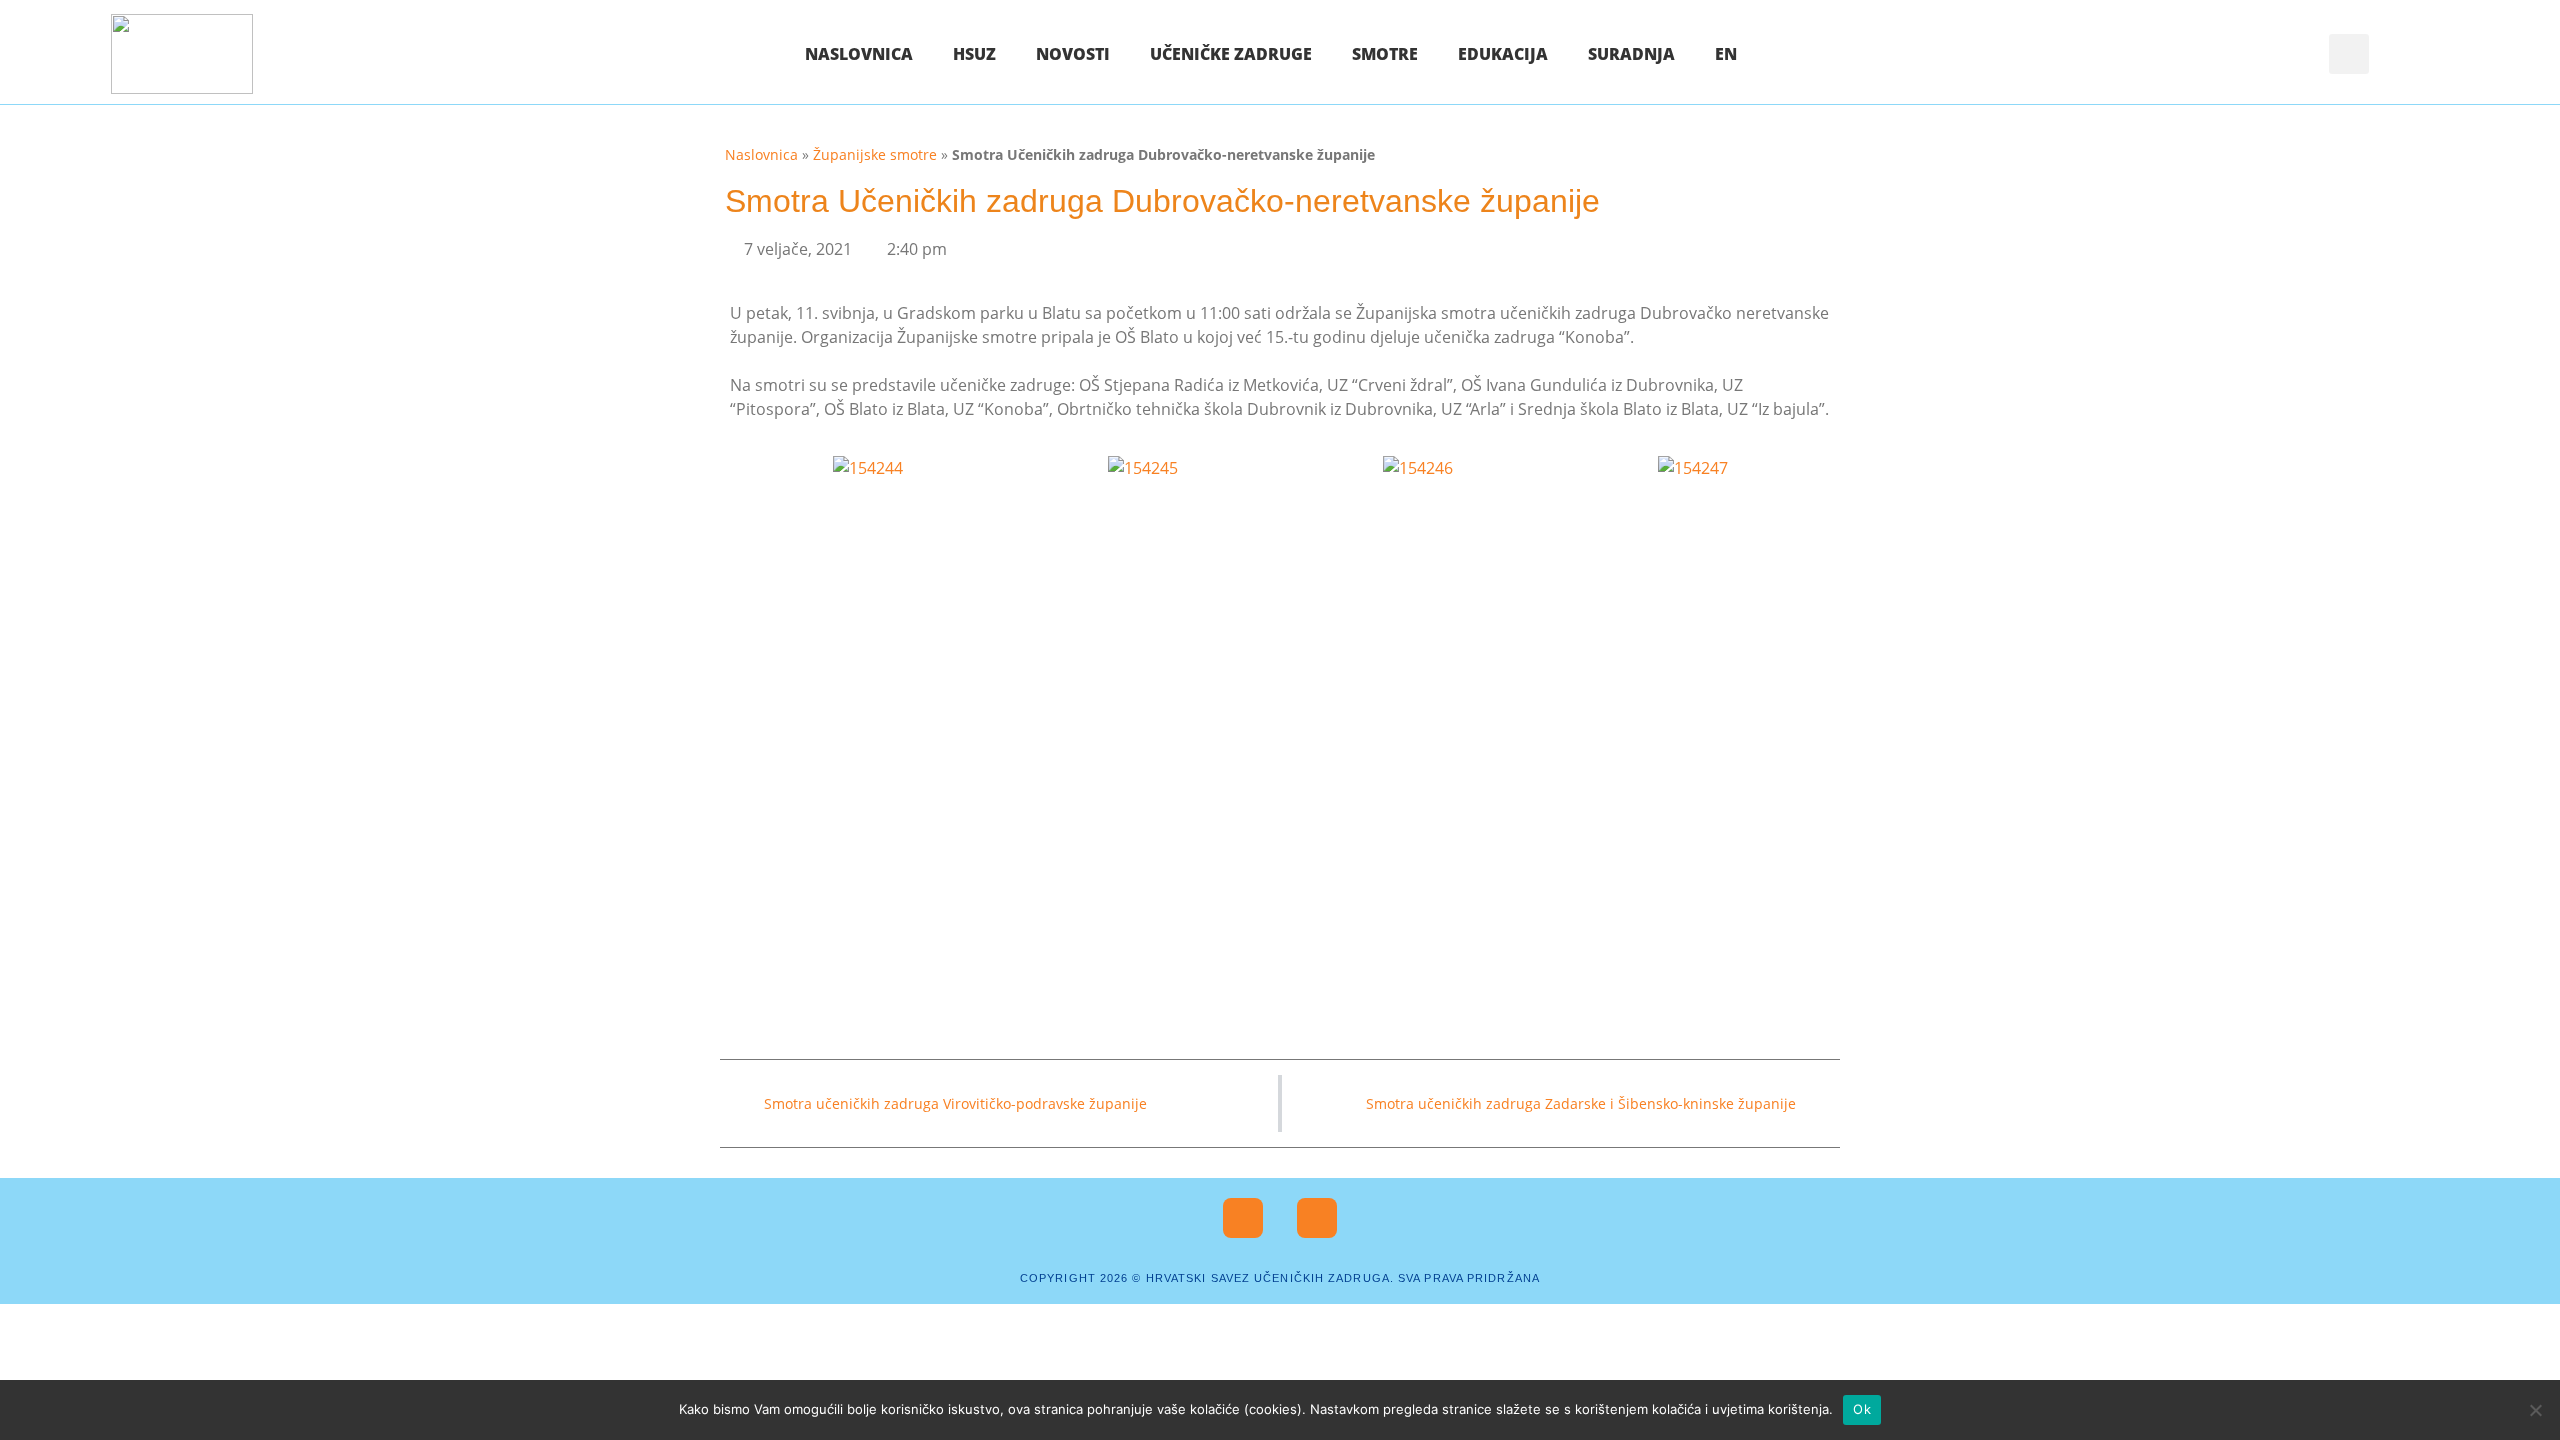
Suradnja (1631, 54)
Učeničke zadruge (1231, 54)
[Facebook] (1243, 1218)
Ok (1862, 1409)
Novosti (1073, 54)
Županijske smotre (875, 154)
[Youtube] (1317, 1218)
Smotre (1385, 54)
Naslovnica (859, 54)
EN (1726, 54)
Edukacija (1503, 54)
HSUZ (974, 54)
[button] (2349, 54)
